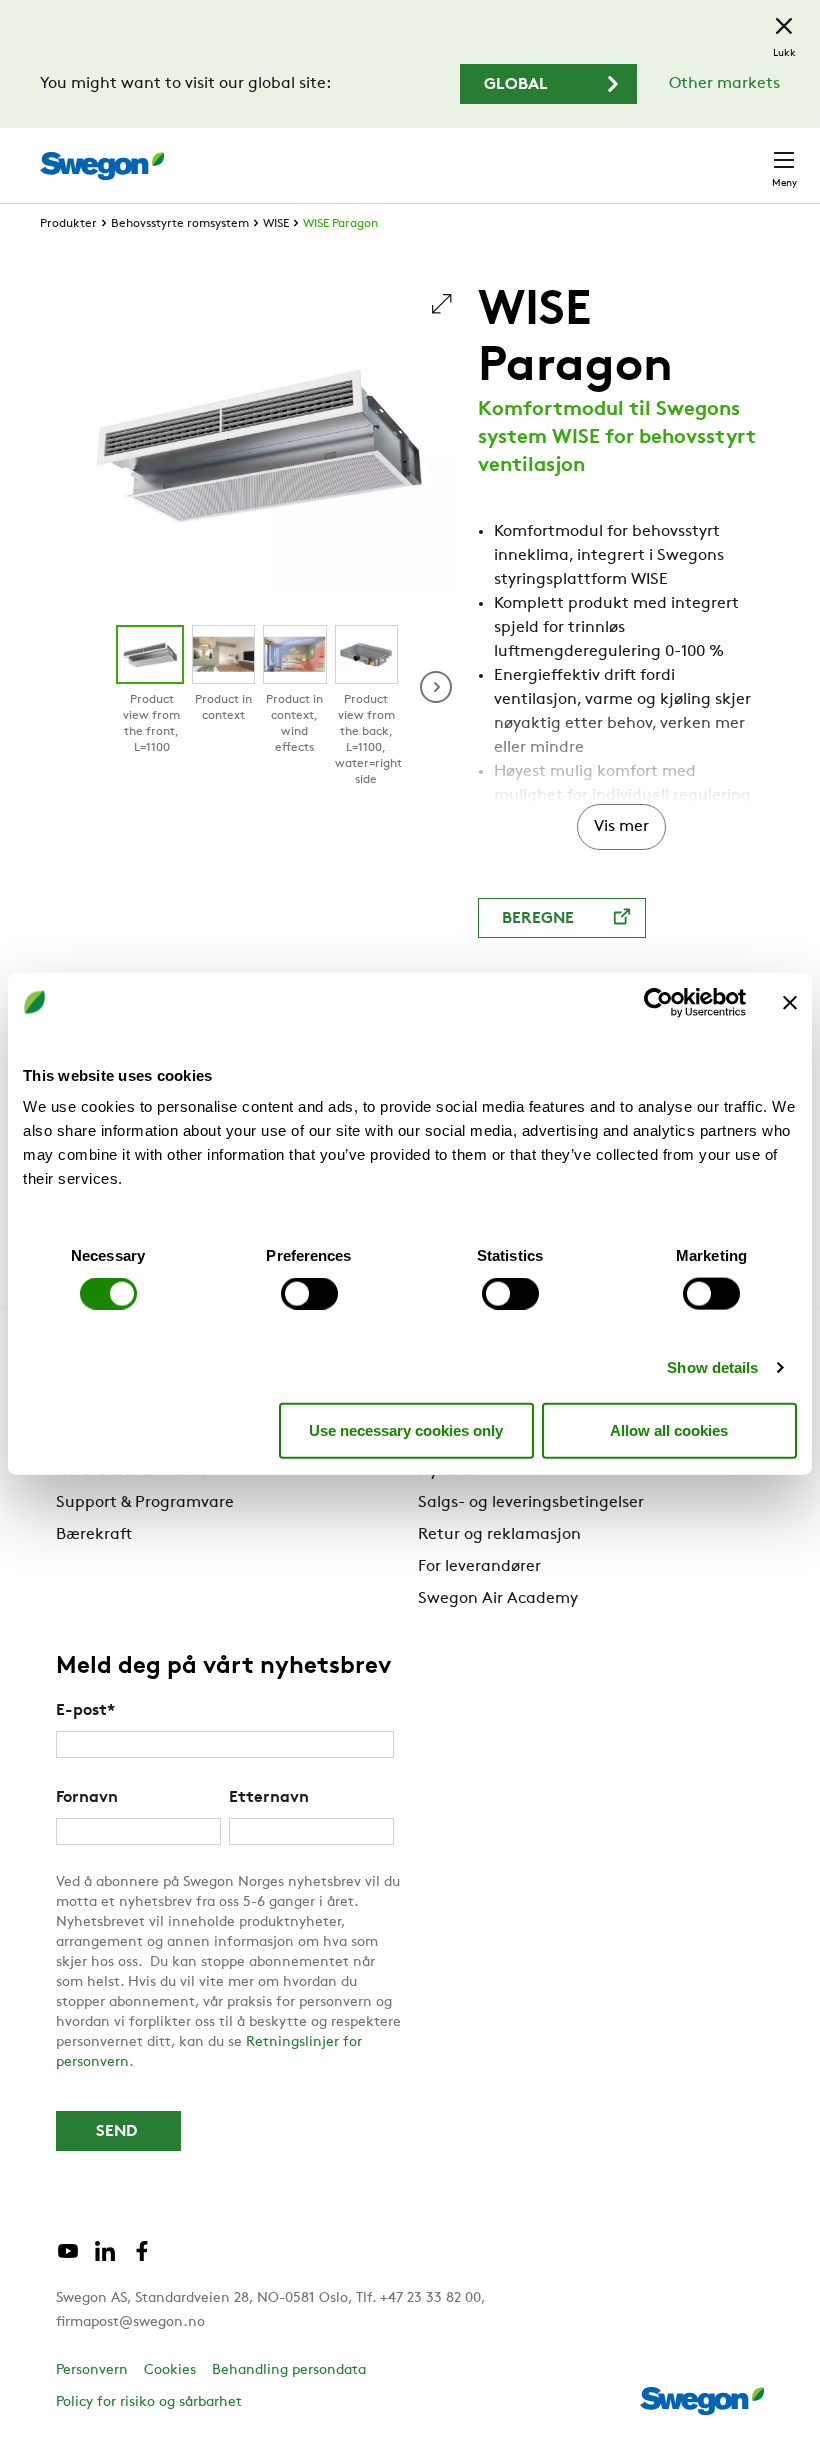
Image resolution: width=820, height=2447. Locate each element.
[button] (436, 687)
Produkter (68, 224)
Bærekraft (94, 1535)
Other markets (724, 84)
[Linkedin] (105, 2259)
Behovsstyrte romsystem (180, 224)
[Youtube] (68, 2259)
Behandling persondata (289, 2370)
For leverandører (479, 1567)
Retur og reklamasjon (499, 1535)
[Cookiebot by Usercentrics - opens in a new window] (658, 1002)
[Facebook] (142, 2259)
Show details (712, 1367)
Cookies (170, 2370)
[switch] (309, 1294)
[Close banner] (790, 1002)
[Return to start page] (102, 166)
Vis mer (621, 827)
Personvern (92, 2370)
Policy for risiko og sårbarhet (149, 2402)
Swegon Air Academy (498, 1599)
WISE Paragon (340, 224)
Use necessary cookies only (406, 1429)
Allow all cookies (669, 1429)
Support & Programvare (145, 1503)
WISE (276, 224)
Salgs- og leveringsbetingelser (531, 1503)
